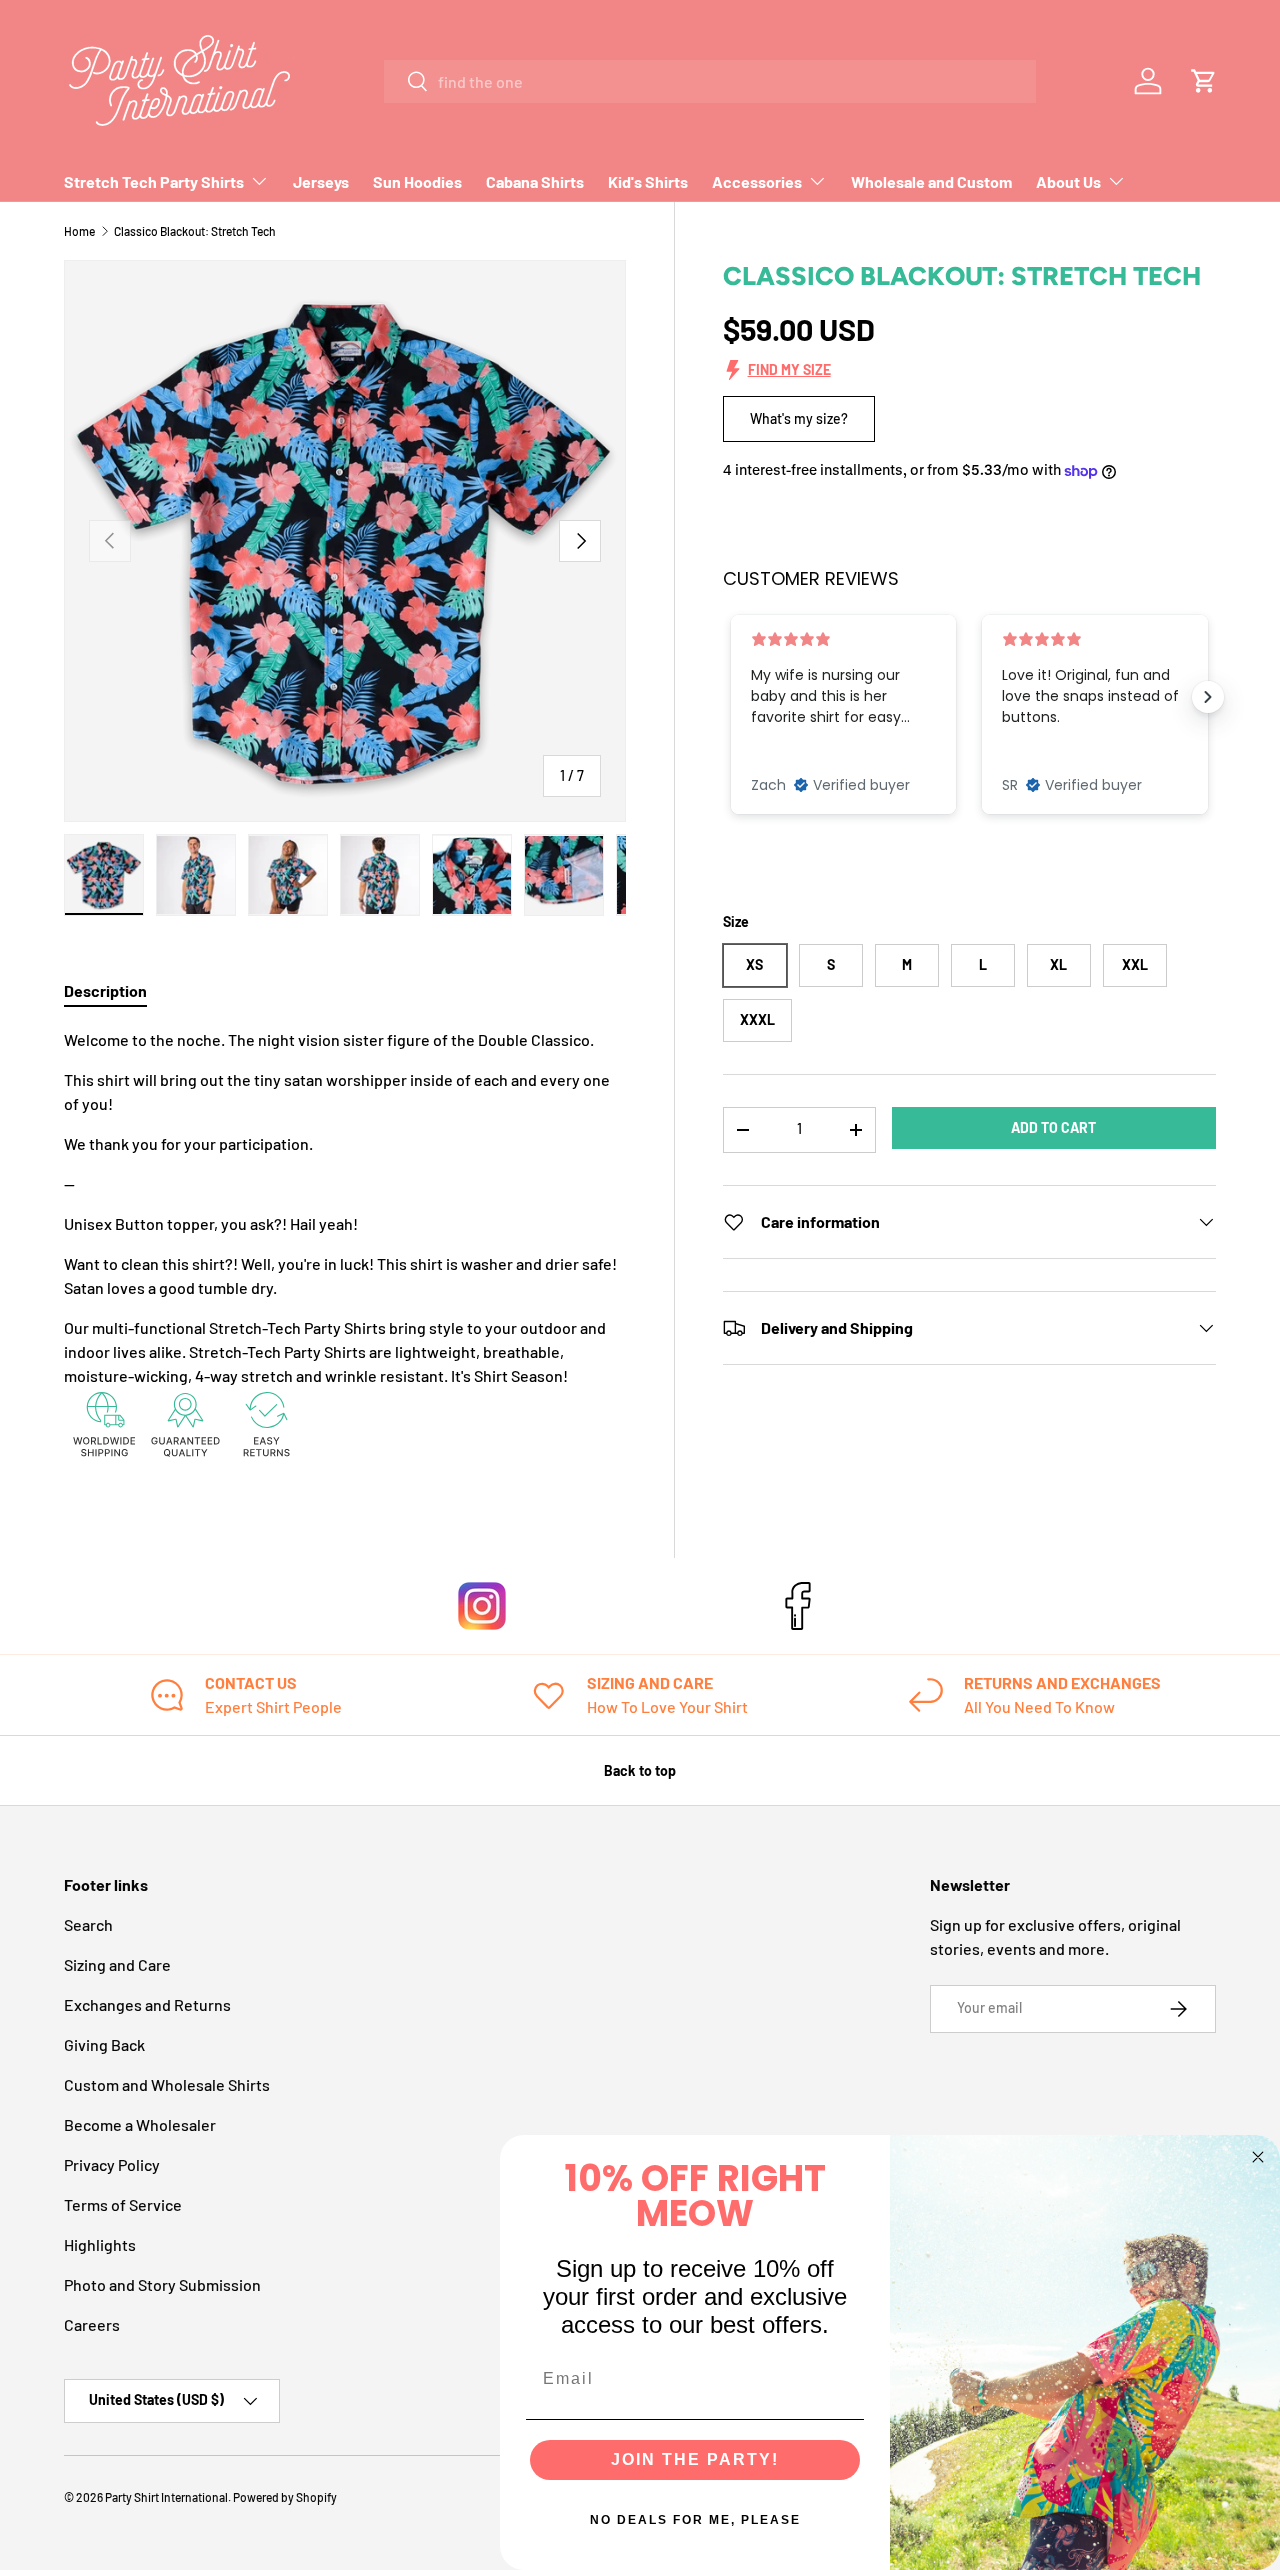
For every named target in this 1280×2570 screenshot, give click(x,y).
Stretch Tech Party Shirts (154, 181)
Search (88, 1924)
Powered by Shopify (285, 2497)
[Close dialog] (1258, 2157)
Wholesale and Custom (931, 181)
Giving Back (104, 2044)
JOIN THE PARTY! (695, 2459)
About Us (1068, 181)
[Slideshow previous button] (731, 697)
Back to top (640, 1770)
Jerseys (321, 181)
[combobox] (710, 81)
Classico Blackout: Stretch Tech (195, 231)
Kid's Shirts (648, 181)
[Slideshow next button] (1208, 697)
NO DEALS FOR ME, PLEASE (695, 2520)
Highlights (100, 2244)
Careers (92, 2324)
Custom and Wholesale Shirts (167, 2084)
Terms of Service (123, 2204)
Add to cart (1053, 1127)
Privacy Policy (112, 2164)
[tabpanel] (345, 1248)
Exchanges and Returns (147, 2004)
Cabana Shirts (535, 181)
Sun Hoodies (417, 181)
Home (79, 231)
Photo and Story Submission (162, 2284)
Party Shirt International (166, 2497)
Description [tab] (105, 990)
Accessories (757, 181)
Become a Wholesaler (140, 2124)
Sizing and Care (117, 1964)
